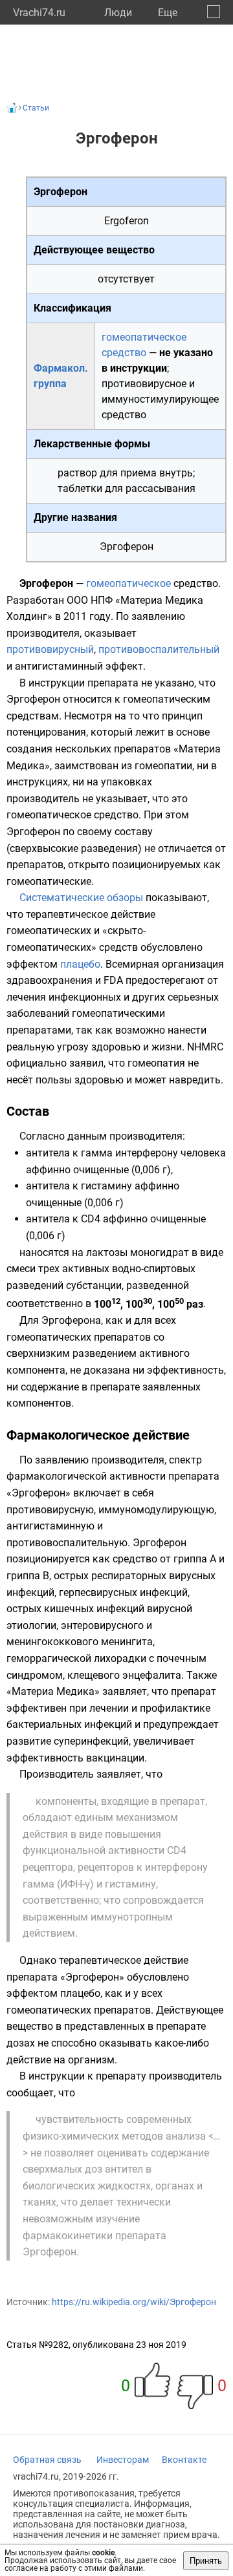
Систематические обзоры (81, 898)
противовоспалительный (159, 649)
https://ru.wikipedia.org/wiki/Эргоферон (134, 2302)
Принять (206, 2561)
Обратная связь (47, 2460)
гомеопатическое (128, 583)
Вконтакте (184, 2460)
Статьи (36, 108)
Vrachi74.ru (39, 13)
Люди (118, 13)
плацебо (80, 964)
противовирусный (50, 649)
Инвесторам (123, 2460)
